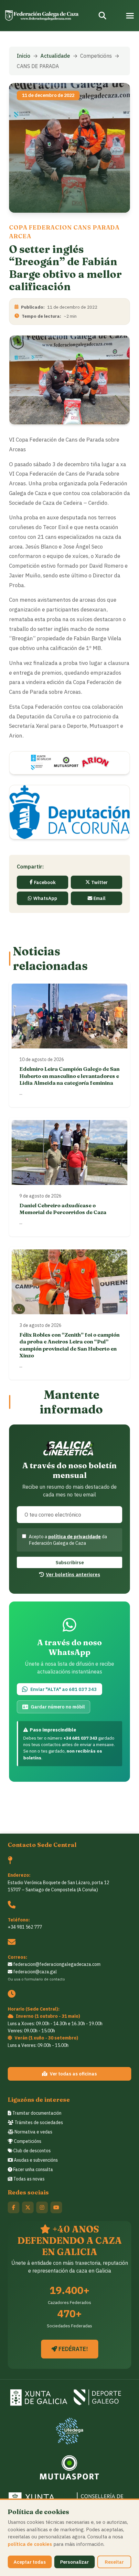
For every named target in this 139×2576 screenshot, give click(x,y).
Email (99, 898)
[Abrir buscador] (102, 16)
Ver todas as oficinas (73, 2074)
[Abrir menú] (130, 16)
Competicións (27, 2141)
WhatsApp (45, 898)
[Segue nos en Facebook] (14, 2207)
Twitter (99, 882)
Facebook (45, 882)
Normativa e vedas (33, 2132)
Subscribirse (70, 1562)
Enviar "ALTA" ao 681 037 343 (64, 1689)
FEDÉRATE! (73, 2349)
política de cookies (30, 2544)
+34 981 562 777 (25, 1927)
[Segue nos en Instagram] (42, 2207)
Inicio (24, 56)
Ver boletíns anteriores (73, 1574)
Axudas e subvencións (35, 2160)
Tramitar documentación (36, 2113)
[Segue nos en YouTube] (56, 2207)
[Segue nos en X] (28, 2207)
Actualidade (55, 56)
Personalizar (75, 2562)
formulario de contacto (45, 1979)
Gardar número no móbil (58, 1707)
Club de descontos (32, 2151)
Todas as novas (28, 2179)
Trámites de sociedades (38, 2122)
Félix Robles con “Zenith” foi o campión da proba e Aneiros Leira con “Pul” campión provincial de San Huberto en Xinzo (69, 1345)
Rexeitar (114, 2562)
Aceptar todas (30, 2562)
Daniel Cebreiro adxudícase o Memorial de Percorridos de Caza (63, 1209)
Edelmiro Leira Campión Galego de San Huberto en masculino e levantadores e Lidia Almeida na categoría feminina (69, 1076)
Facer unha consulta (33, 2169)
